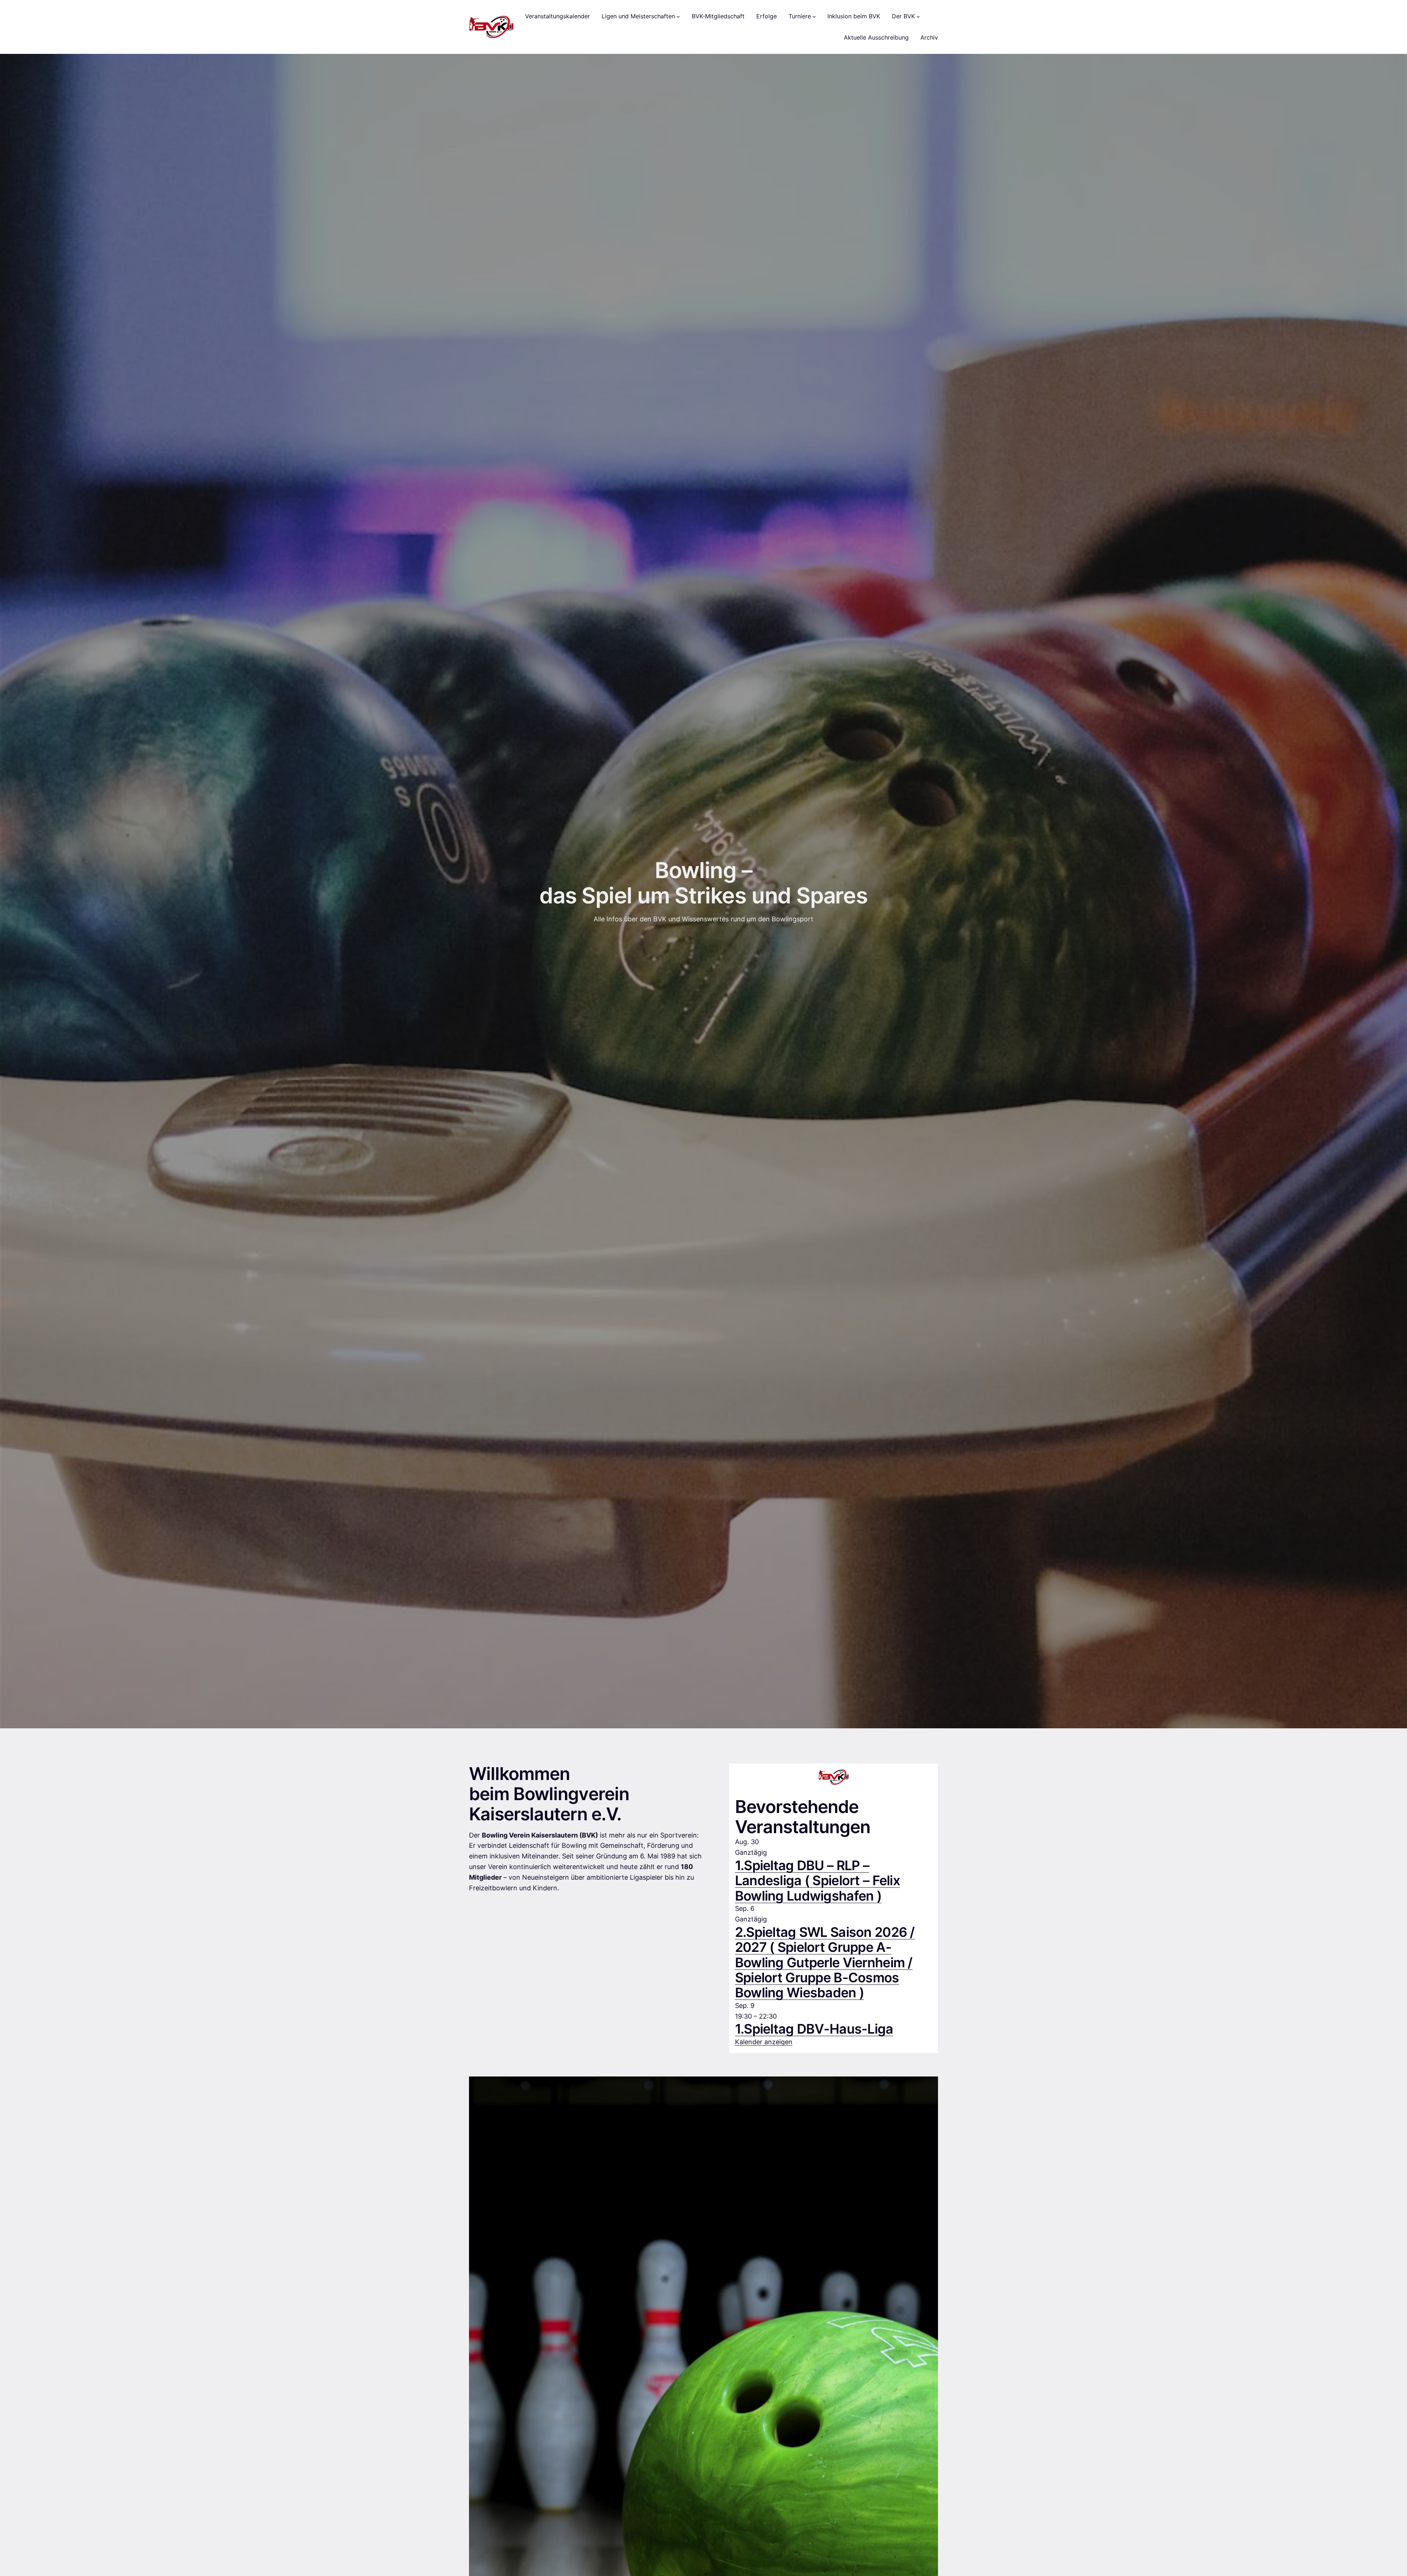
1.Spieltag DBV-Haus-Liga (814, 2029)
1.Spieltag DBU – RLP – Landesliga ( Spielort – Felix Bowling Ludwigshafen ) (817, 1881)
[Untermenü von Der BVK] (918, 16)
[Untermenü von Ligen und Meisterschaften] (678, 16)
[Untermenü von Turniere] (814, 16)
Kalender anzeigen (764, 2042)
